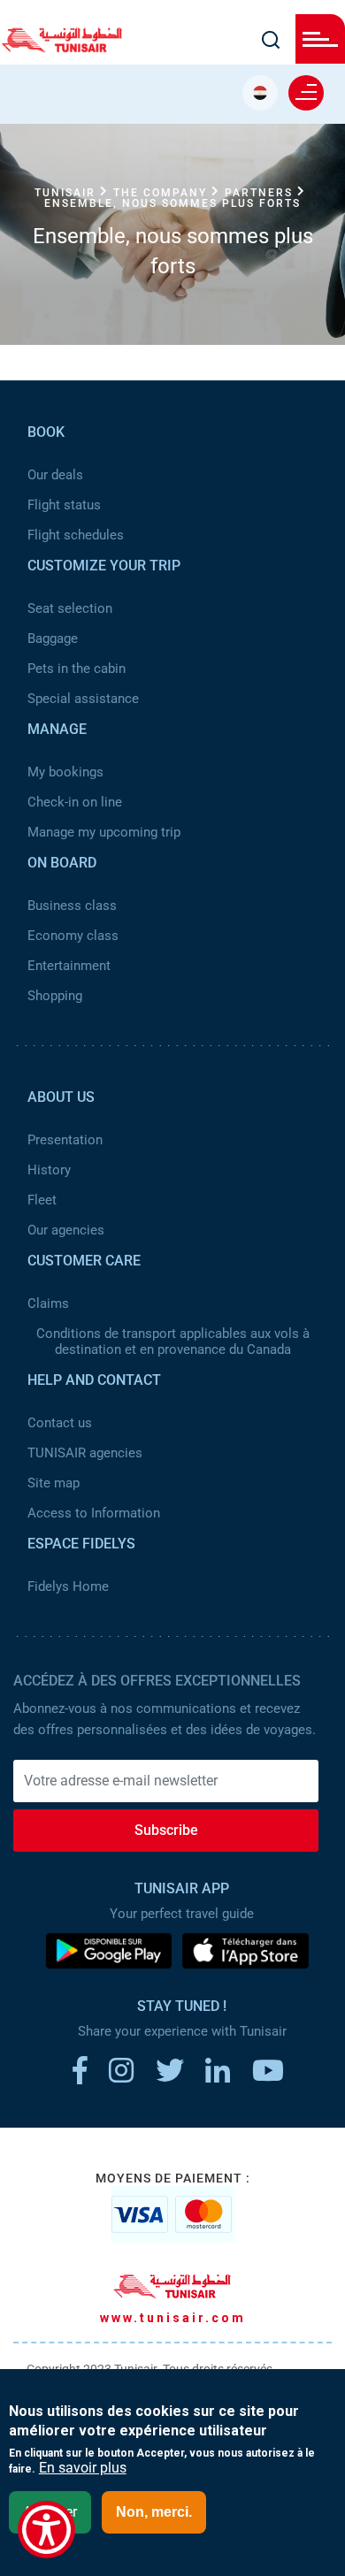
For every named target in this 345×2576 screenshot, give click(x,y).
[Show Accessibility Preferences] (46, 2530)
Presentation (65, 1140)
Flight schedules (76, 535)
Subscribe (166, 1830)
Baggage (53, 638)
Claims (48, 1303)
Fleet (42, 1200)
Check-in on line (75, 802)
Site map (54, 1483)
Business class (72, 906)
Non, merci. (154, 2512)
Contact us (60, 1423)
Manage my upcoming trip (104, 832)
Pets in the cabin (77, 669)
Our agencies (66, 1230)
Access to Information (94, 1513)
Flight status (64, 505)
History (49, 1170)
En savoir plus (83, 2468)
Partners (259, 193)
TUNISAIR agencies (85, 1453)
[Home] (62, 47)
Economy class (73, 936)
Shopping (55, 996)
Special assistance (83, 699)
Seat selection (70, 608)
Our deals (55, 475)
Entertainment (69, 966)
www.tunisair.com (173, 2318)
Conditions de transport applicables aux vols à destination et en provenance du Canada (173, 1342)
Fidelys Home (68, 1586)
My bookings (65, 772)
